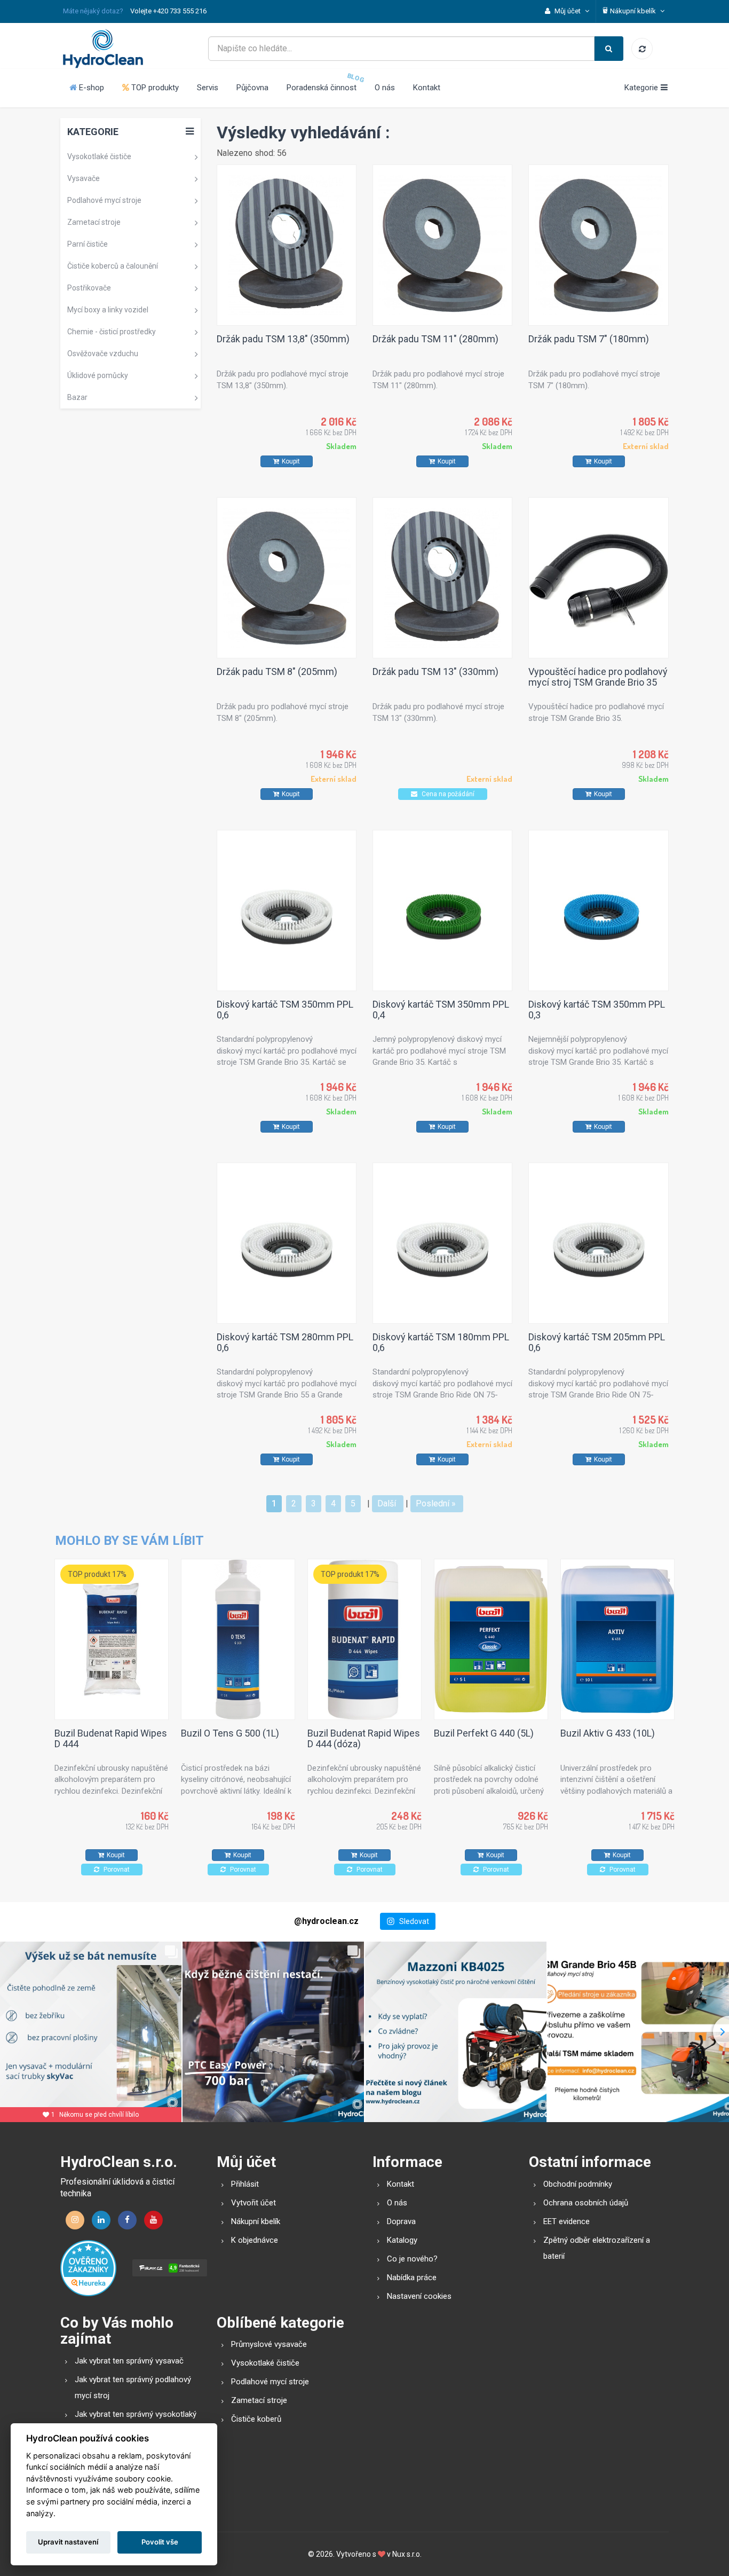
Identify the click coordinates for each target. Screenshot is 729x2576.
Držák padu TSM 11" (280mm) (435, 339)
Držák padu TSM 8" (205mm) (277, 672)
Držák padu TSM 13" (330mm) (435, 672)
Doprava (401, 2221)
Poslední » (436, 1503)
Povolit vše (160, 2542)
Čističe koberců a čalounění (113, 266)
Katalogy (402, 2240)
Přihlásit (245, 2184)
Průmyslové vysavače (269, 2344)
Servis (208, 88)
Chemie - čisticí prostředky (112, 332)
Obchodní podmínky (578, 2184)
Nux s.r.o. (407, 2554)
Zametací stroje (94, 222)
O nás (385, 88)
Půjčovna (252, 88)
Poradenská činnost (322, 88)
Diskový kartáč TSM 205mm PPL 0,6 (597, 1342)
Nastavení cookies (419, 2296)
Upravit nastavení (68, 2542)
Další (387, 1503)
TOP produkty (154, 88)
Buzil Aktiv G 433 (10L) (608, 1733)
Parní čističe (88, 244)
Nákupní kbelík (256, 2221)
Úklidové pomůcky (98, 375)
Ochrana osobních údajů (586, 2203)
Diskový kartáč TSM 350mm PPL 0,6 (285, 1010)
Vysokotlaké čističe (99, 156)
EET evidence (566, 2221)
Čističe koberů (256, 2419)
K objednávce (255, 2240)
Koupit (291, 461)
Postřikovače (89, 288)
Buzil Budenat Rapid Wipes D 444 (111, 1738)
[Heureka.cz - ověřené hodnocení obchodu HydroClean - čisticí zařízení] (88, 2267)
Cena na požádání (447, 794)
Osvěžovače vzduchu (103, 354)
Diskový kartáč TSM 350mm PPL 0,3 (597, 1010)
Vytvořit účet (253, 2203)
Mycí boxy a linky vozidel (108, 310)
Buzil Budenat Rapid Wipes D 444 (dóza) (364, 1738)
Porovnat (116, 1870)
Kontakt (427, 88)
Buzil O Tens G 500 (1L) (230, 1733)
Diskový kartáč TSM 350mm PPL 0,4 (441, 1010)
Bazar (77, 397)
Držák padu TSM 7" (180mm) (589, 339)
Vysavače (84, 178)
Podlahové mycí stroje (104, 200)
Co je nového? (412, 2259)
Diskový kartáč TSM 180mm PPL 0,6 (441, 1342)
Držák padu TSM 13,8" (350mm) (283, 339)
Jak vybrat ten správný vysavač (129, 2361)
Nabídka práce (412, 2277)
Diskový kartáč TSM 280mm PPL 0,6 (285, 1342)
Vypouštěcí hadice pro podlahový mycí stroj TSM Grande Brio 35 (598, 677)
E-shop (90, 88)
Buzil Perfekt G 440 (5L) (484, 1733)
